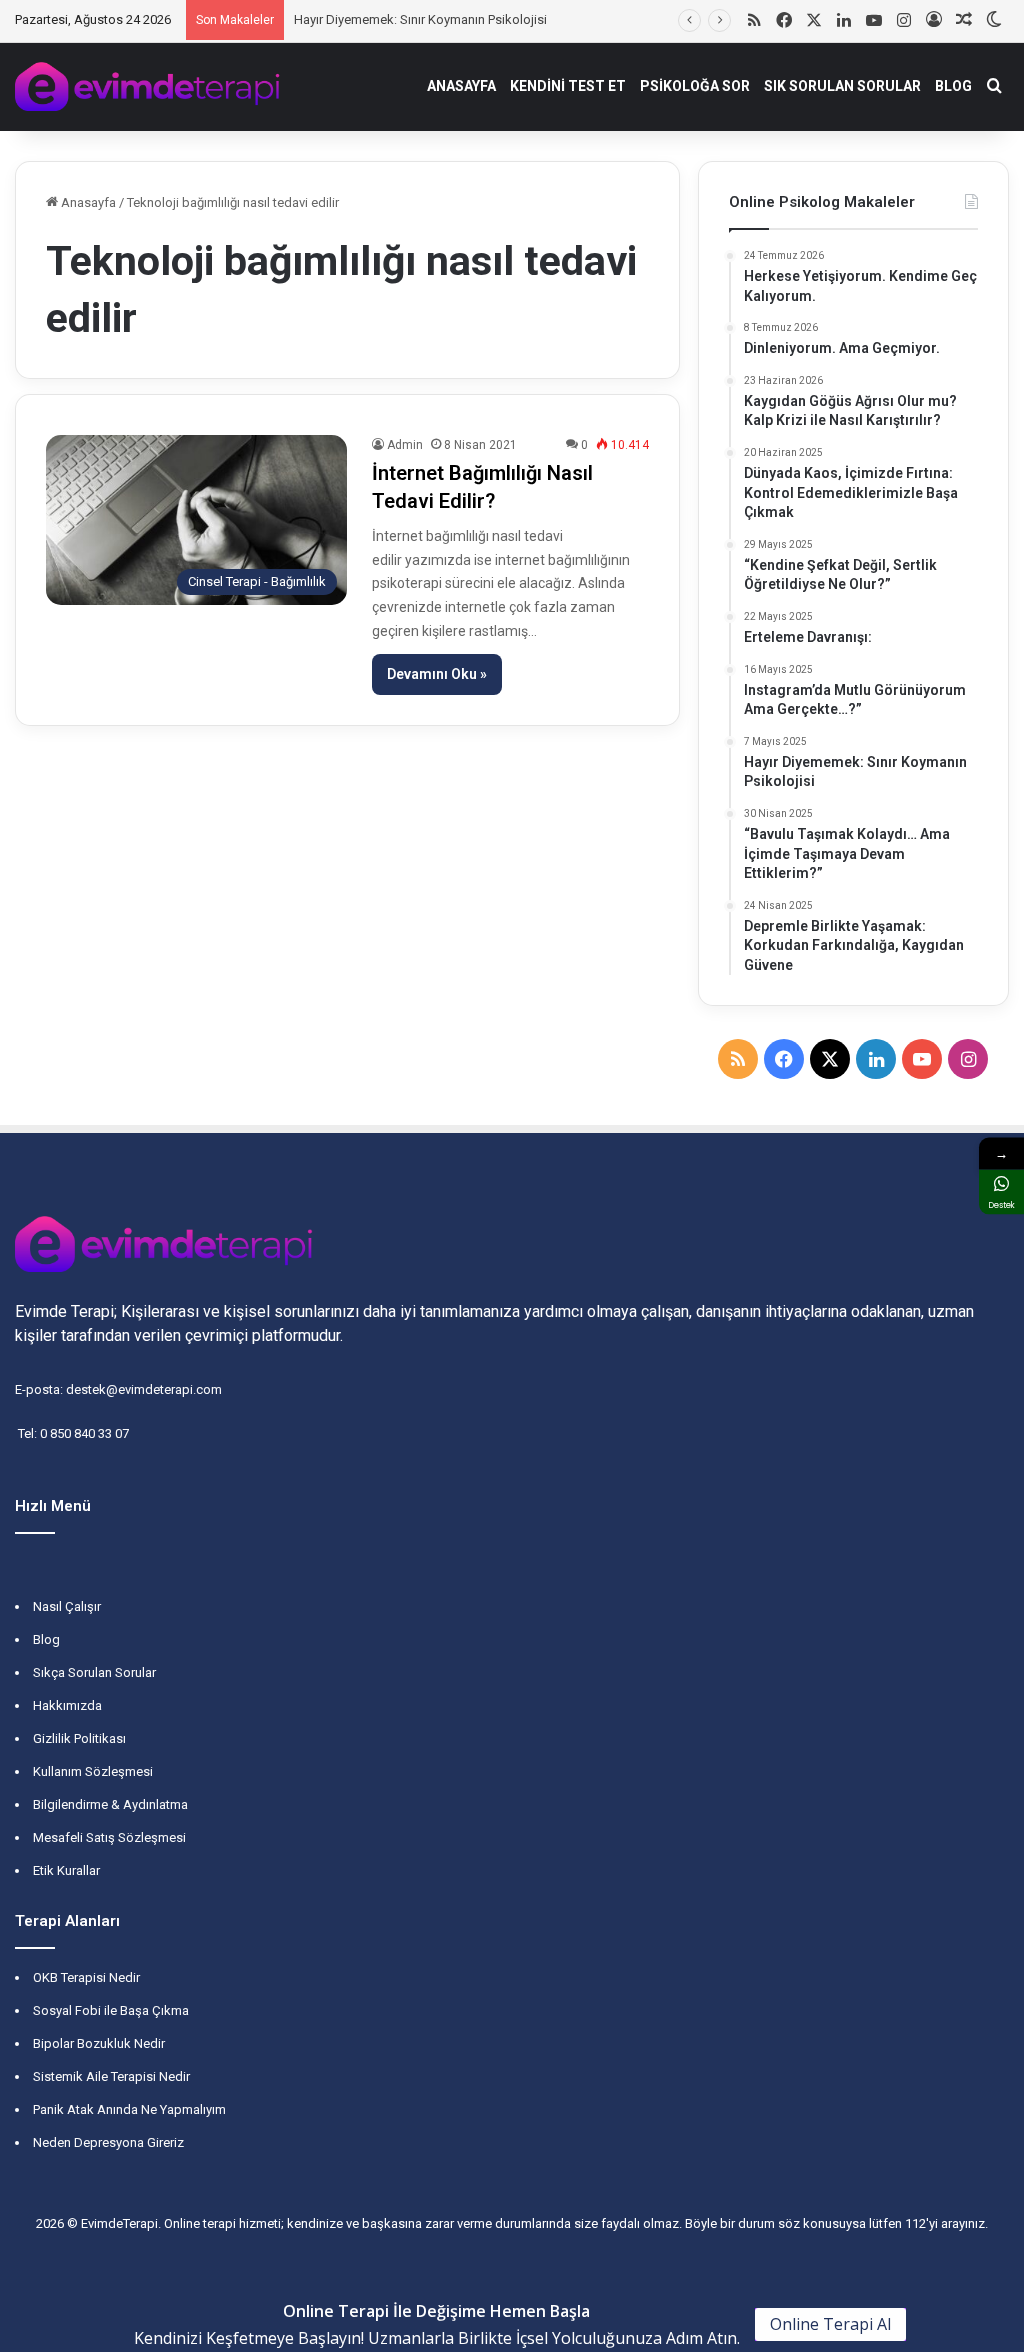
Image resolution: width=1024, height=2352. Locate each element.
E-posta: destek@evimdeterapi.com (118, 1389)
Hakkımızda (67, 1705)
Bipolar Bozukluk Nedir (99, 2043)
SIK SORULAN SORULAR (842, 86)
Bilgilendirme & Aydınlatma (110, 1804)
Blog (46, 1639)
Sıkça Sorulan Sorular (94, 1672)
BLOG (953, 86)
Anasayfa (87, 202)
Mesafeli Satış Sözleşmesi (109, 1837)
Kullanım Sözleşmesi (93, 1771)
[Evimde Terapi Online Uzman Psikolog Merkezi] (148, 86)
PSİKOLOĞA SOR (695, 86)
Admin (405, 445)
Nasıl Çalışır (67, 1606)
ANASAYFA (461, 86)
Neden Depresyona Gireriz (108, 2142)
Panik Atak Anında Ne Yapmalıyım (129, 2109)
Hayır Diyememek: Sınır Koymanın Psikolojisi (415, 19)
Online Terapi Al (830, 2324)
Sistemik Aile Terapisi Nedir (111, 2076)
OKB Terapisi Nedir (86, 1977)
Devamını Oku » (437, 674)
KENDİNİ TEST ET (568, 86)
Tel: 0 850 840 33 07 (72, 1433)
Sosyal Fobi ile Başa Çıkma (111, 2010)
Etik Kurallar (66, 1870)
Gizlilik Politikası (79, 1738)
